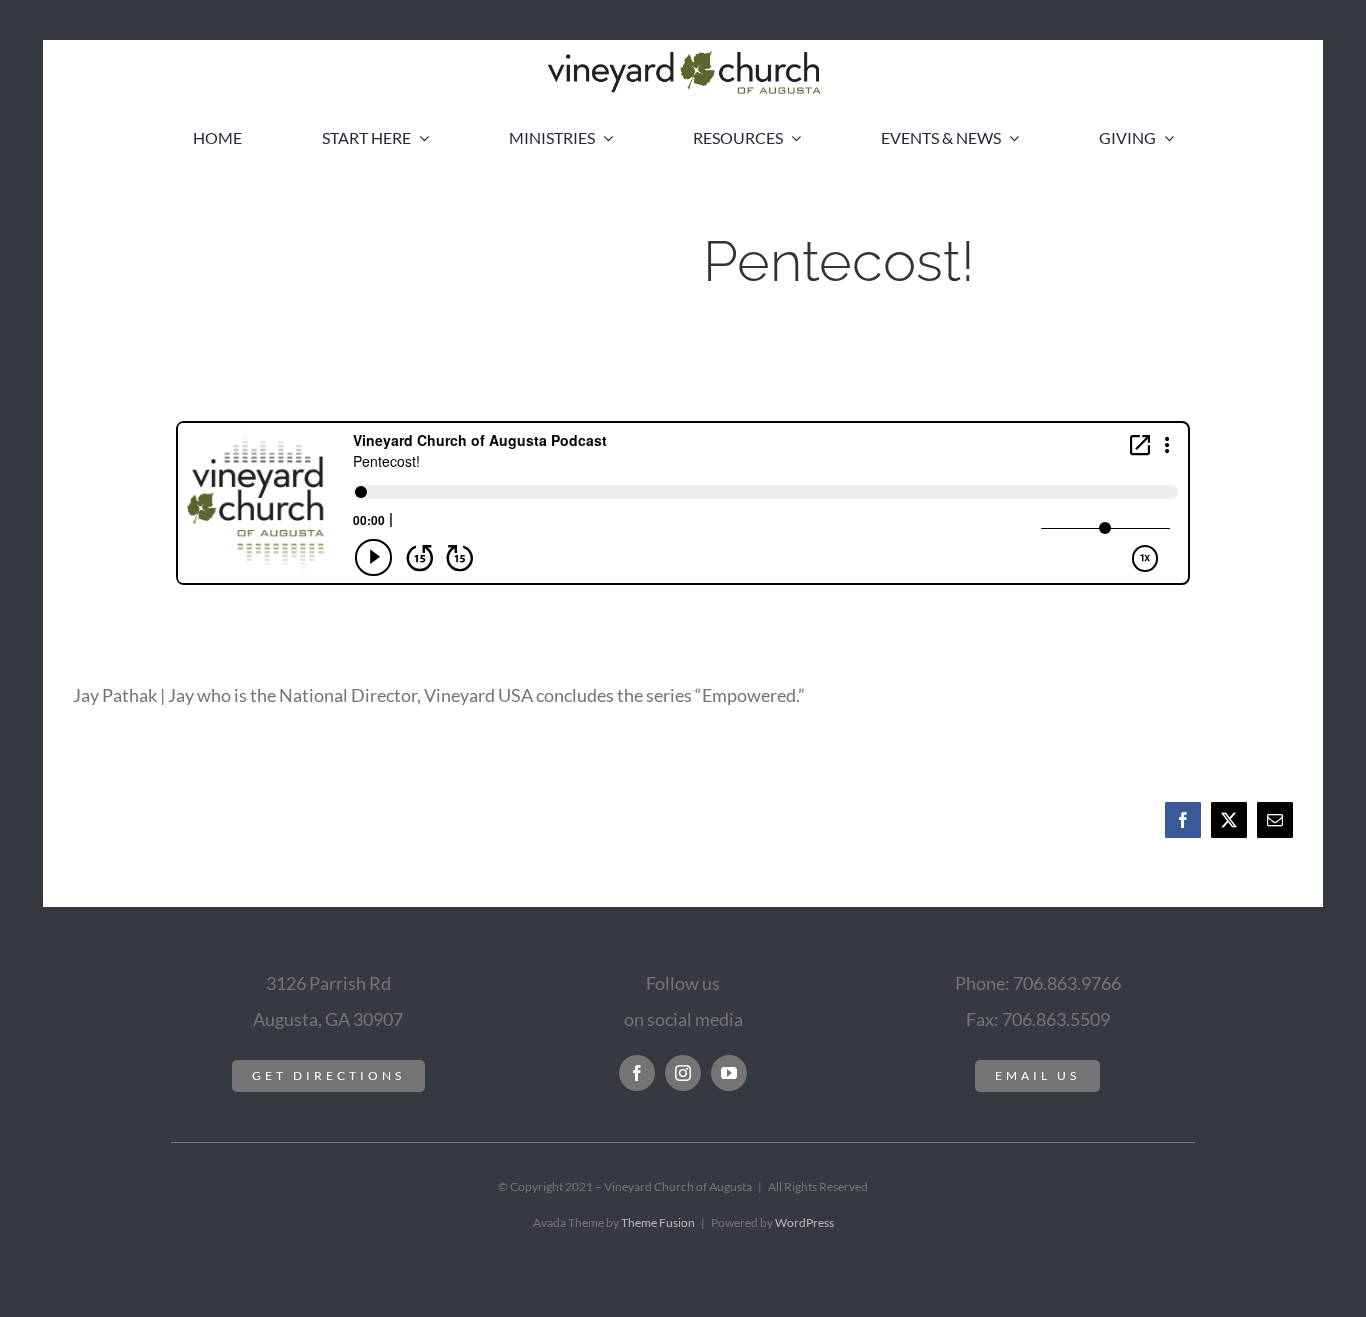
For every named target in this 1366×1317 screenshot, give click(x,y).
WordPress (804, 1222)
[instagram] (683, 1073)
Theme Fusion (658, 1222)
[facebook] (637, 1073)
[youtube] (729, 1073)
